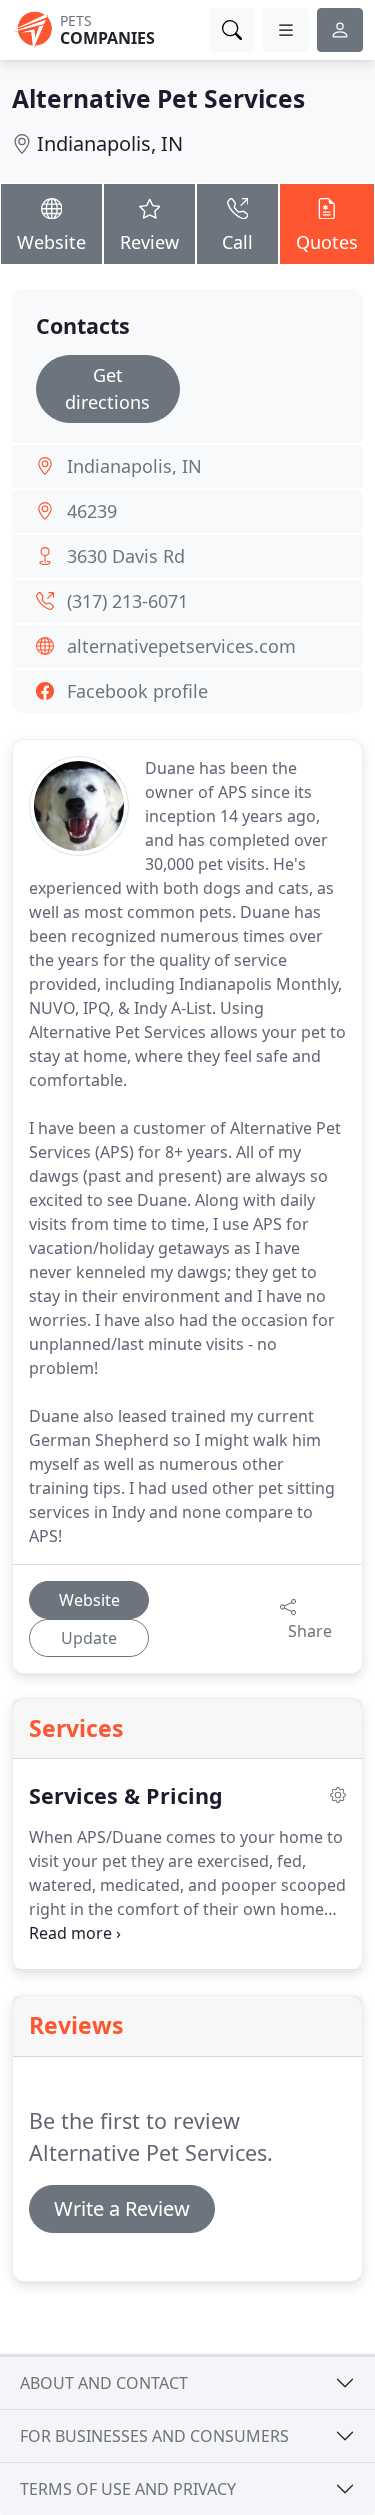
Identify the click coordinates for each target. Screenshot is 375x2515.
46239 (92, 511)
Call (237, 242)
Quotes (327, 242)
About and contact (104, 2383)
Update (89, 1638)
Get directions (107, 388)
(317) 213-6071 (127, 601)
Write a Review (122, 2208)
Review (149, 242)
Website (51, 242)
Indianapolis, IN (110, 143)
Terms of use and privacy (128, 2489)
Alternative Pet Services (158, 98)
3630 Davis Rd (126, 556)
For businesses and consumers (154, 2436)
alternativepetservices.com (181, 646)
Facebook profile (137, 691)
